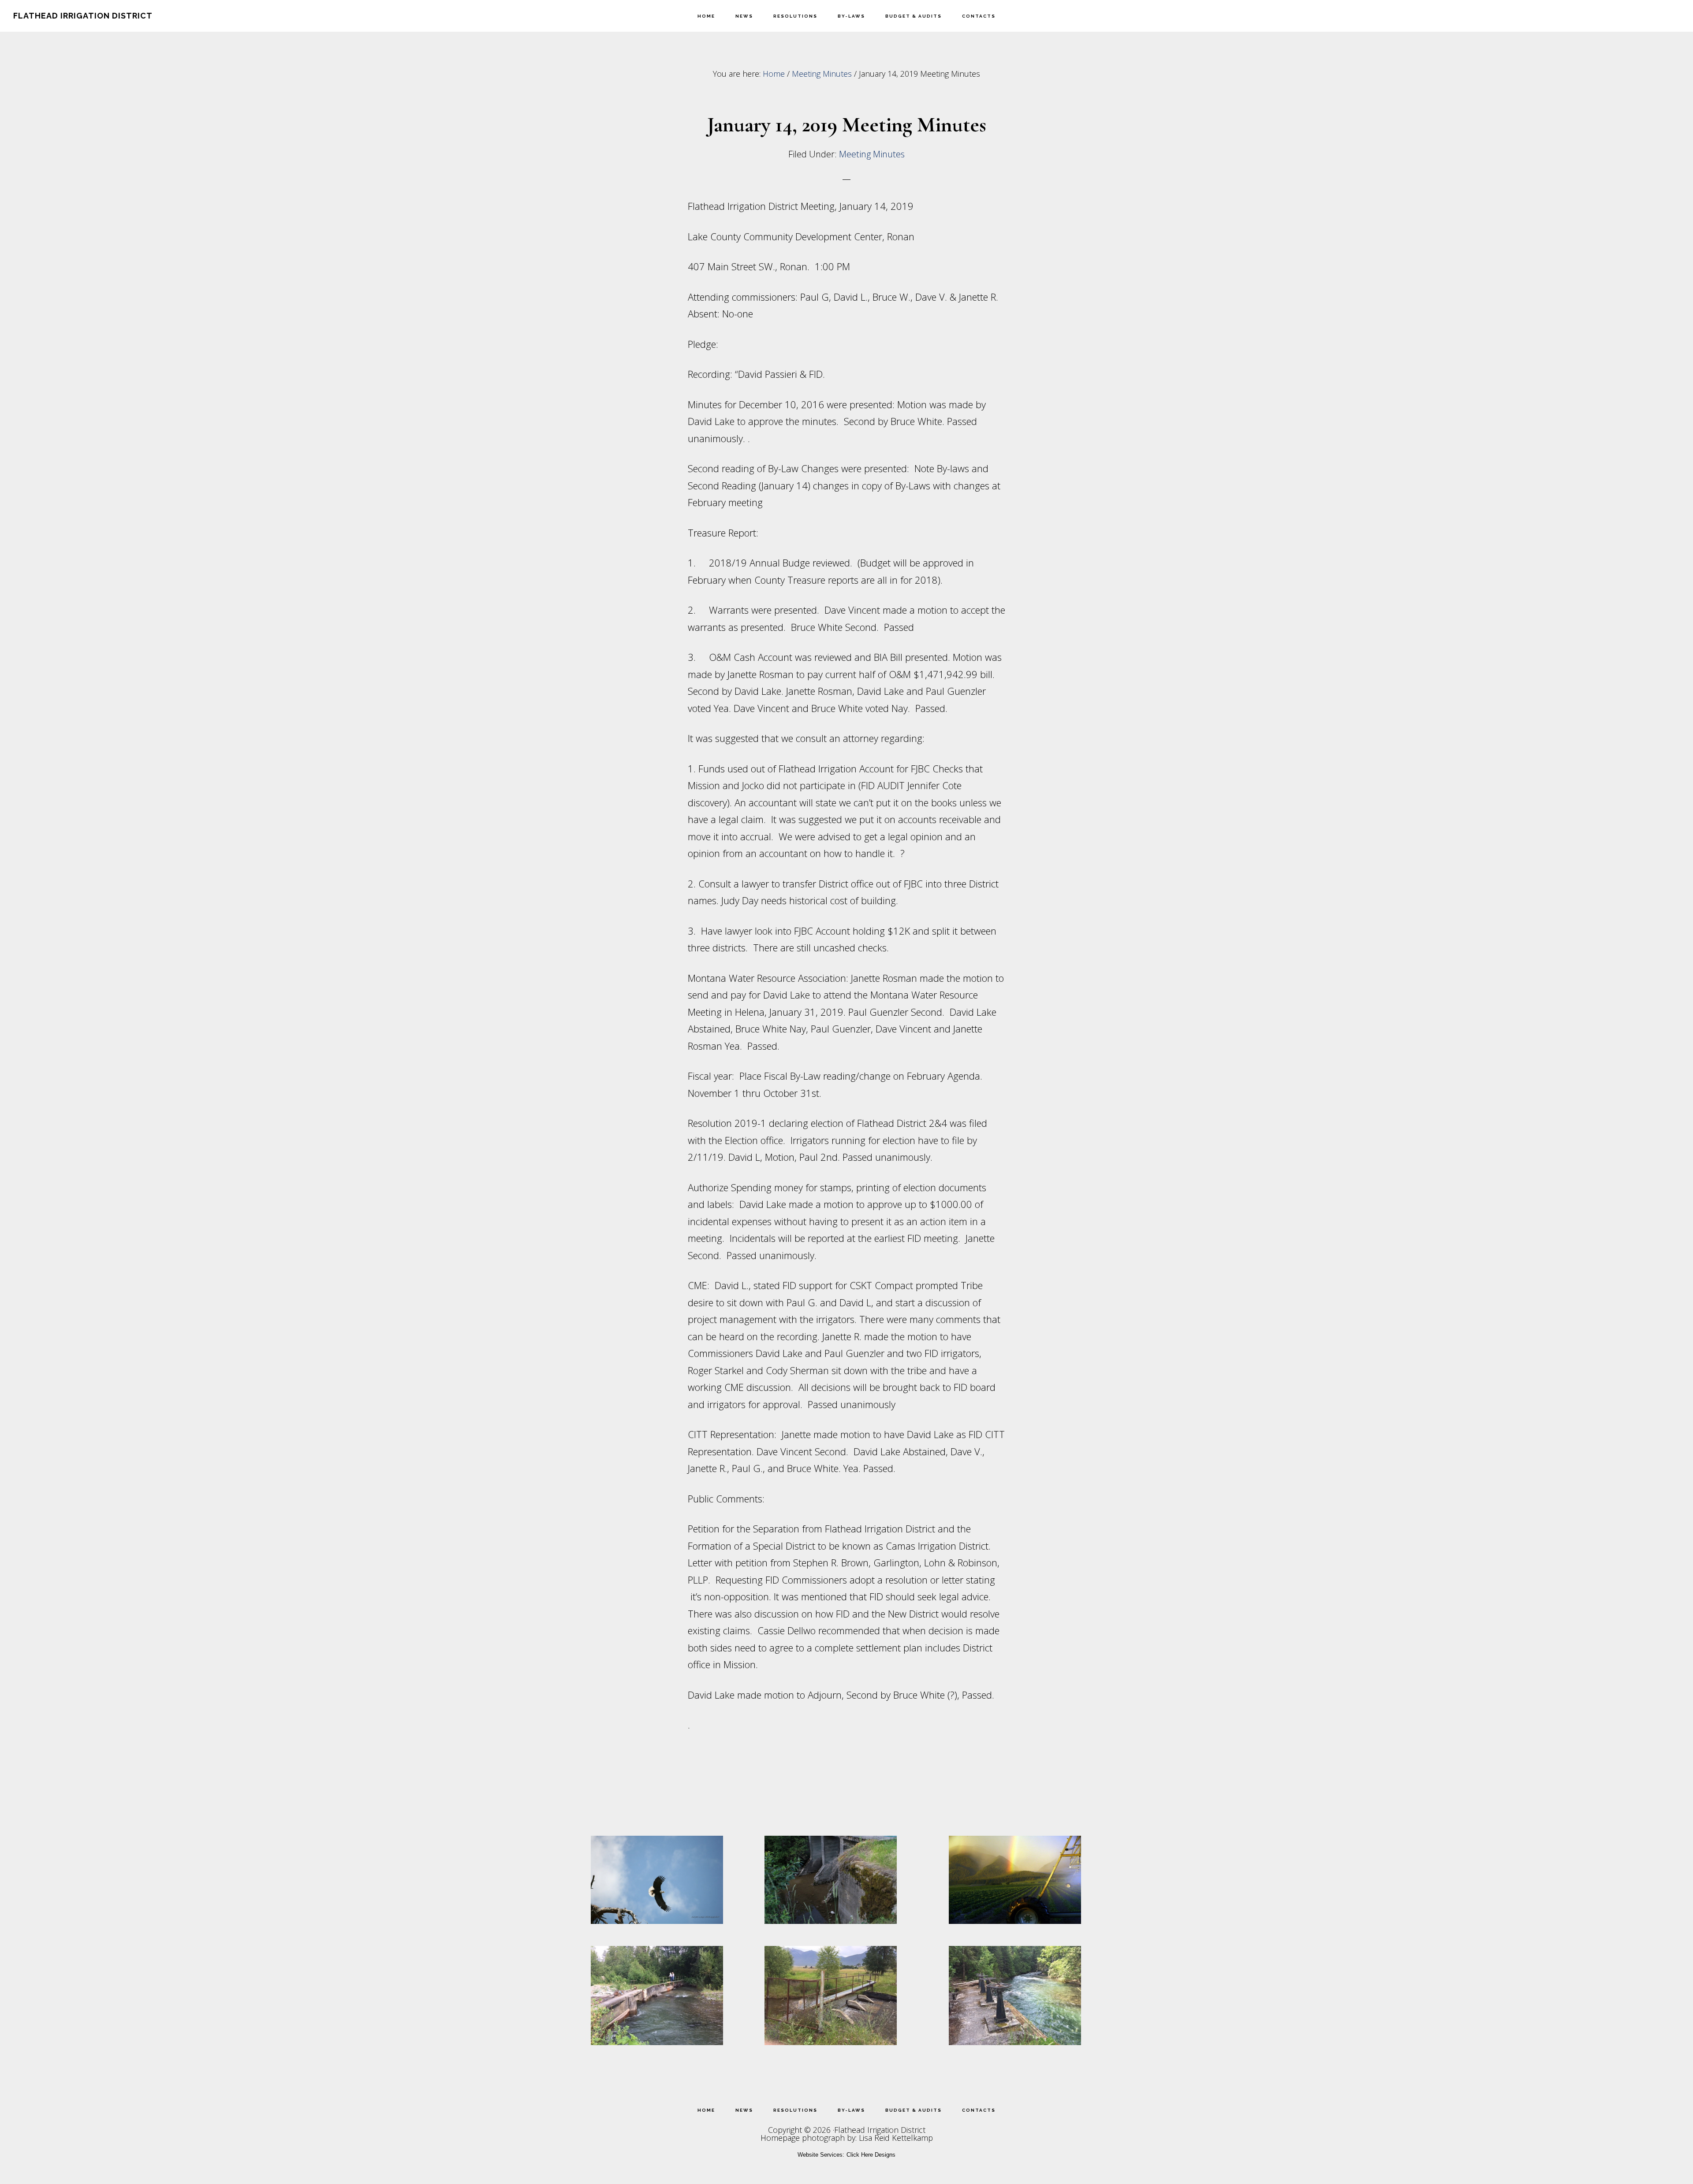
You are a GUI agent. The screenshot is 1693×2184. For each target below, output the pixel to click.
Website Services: (821, 2155)
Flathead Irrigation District (83, 16)
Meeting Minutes (872, 154)
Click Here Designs (871, 2155)
